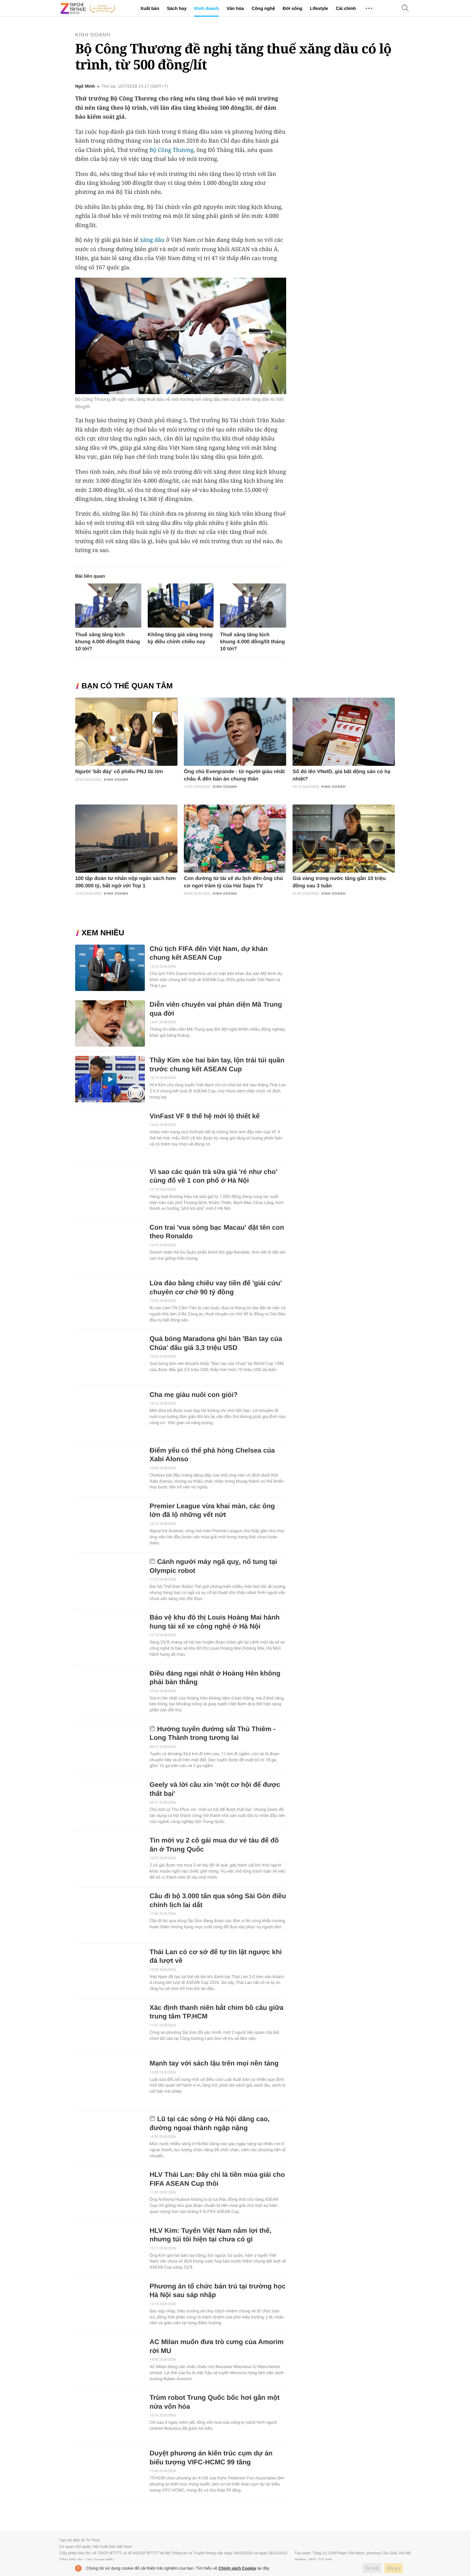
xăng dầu (152, 240)
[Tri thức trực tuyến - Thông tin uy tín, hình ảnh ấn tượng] (88, 8)
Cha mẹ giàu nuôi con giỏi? (194, 1395)
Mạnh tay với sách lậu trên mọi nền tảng (214, 2063)
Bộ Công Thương (171, 150)
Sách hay (177, 8)
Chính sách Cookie (237, 2568)
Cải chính (346, 8)
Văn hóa (235, 8)
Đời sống (292, 8)
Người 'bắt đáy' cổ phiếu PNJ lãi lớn (119, 772)
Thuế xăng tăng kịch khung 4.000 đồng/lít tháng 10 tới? (108, 642)
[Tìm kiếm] (405, 8)
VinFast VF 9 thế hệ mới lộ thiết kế (205, 1116)
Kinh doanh (206, 8)
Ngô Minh (85, 86)
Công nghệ (263, 8)
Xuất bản (150, 8)
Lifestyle (319, 8)
